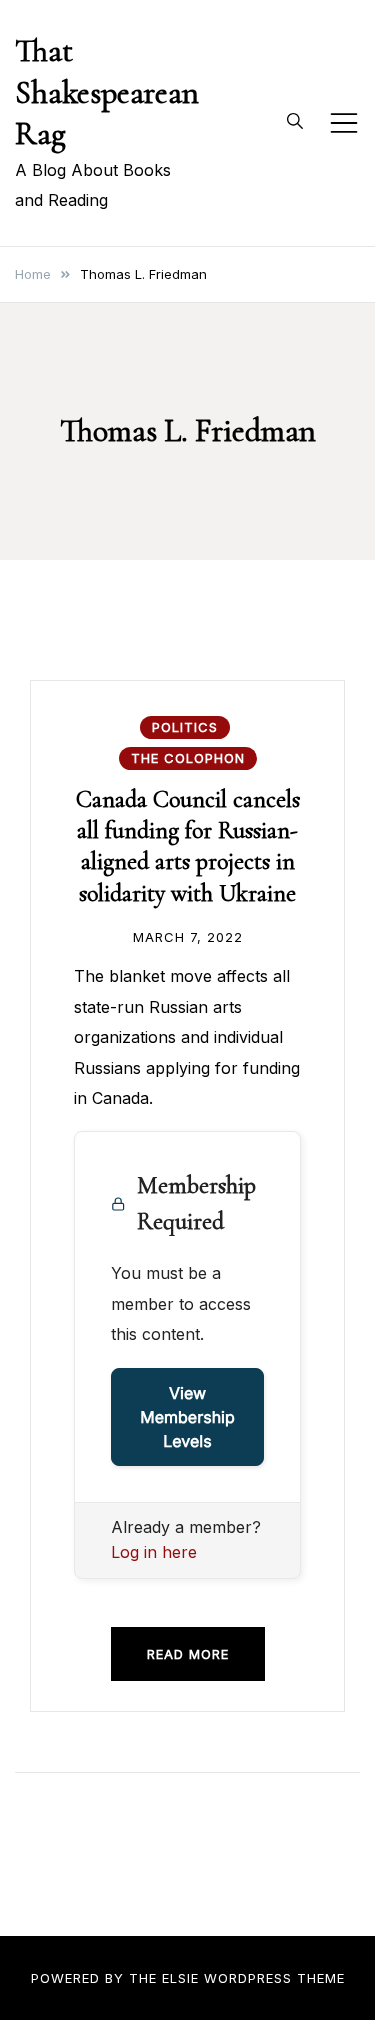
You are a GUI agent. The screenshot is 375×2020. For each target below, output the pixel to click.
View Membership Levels (187, 1417)
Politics (185, 727)
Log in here (154, 1552)
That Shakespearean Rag (107, 92)
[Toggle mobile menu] (344, 123)
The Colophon (188, 758)
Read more (188, 1654)
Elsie (180, 1978)
